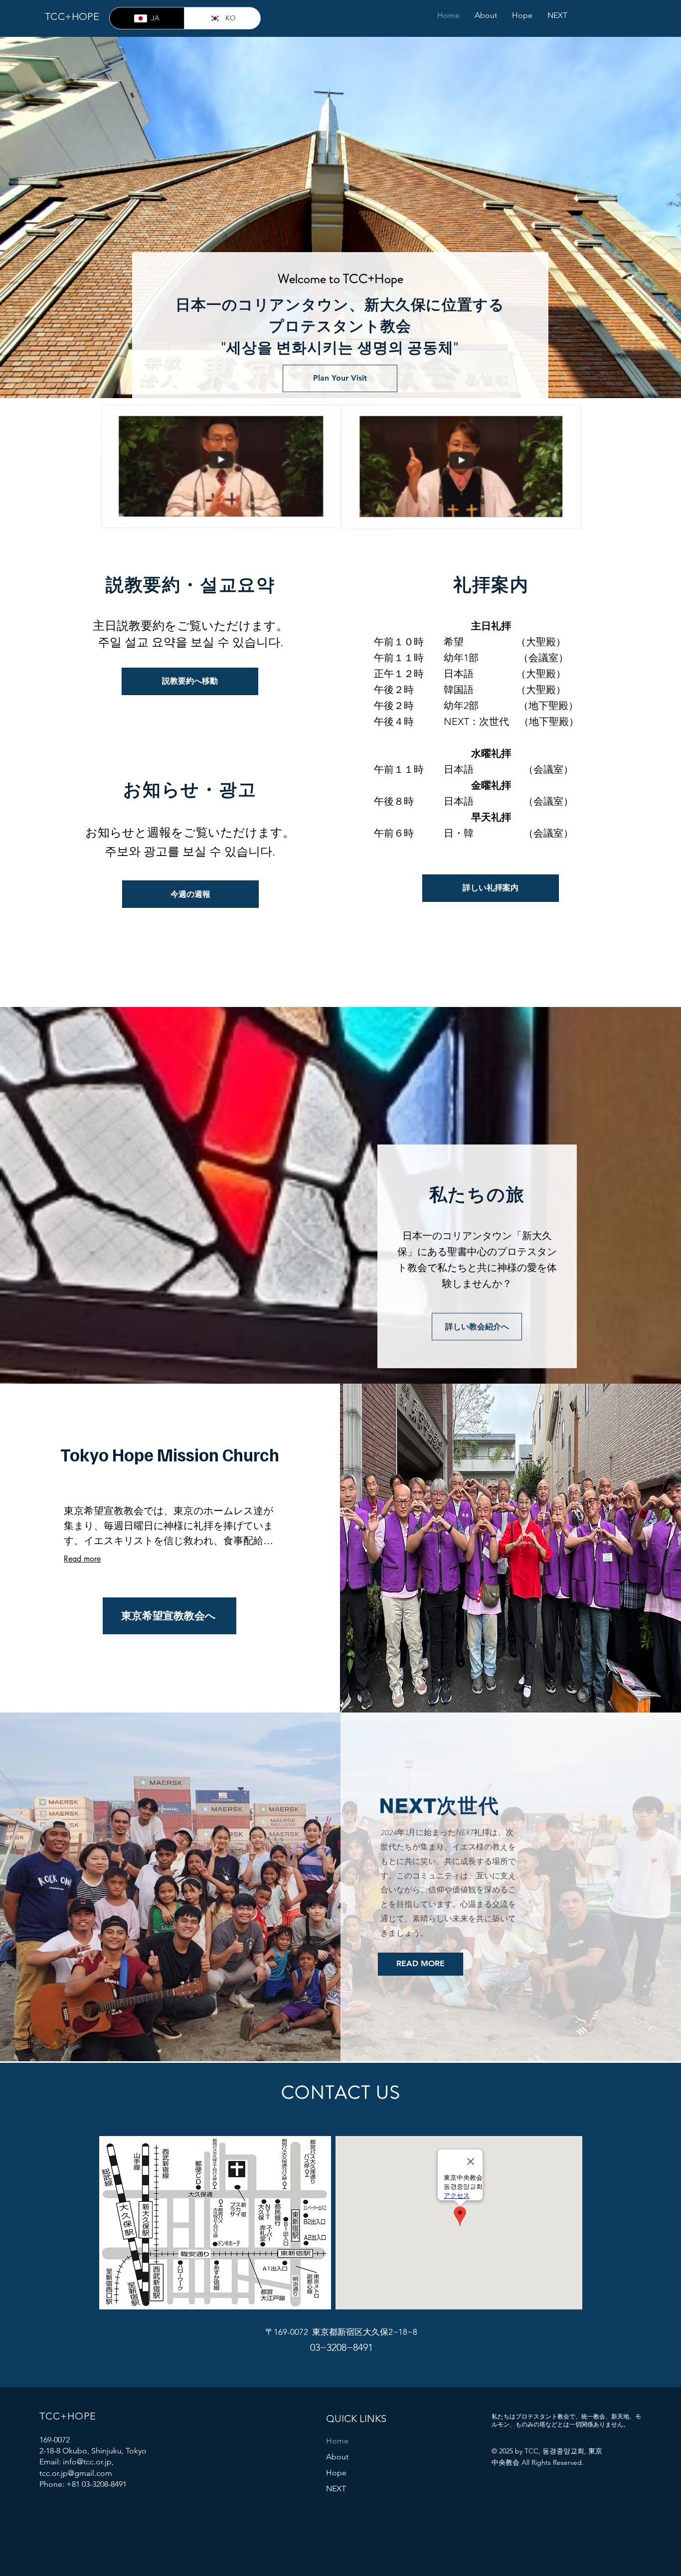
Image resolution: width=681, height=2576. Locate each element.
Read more (82, 1559)
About (337, 2457)
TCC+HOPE (72, 16)
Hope (336, 2473)
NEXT (336, 2489)
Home (337, 2441)
